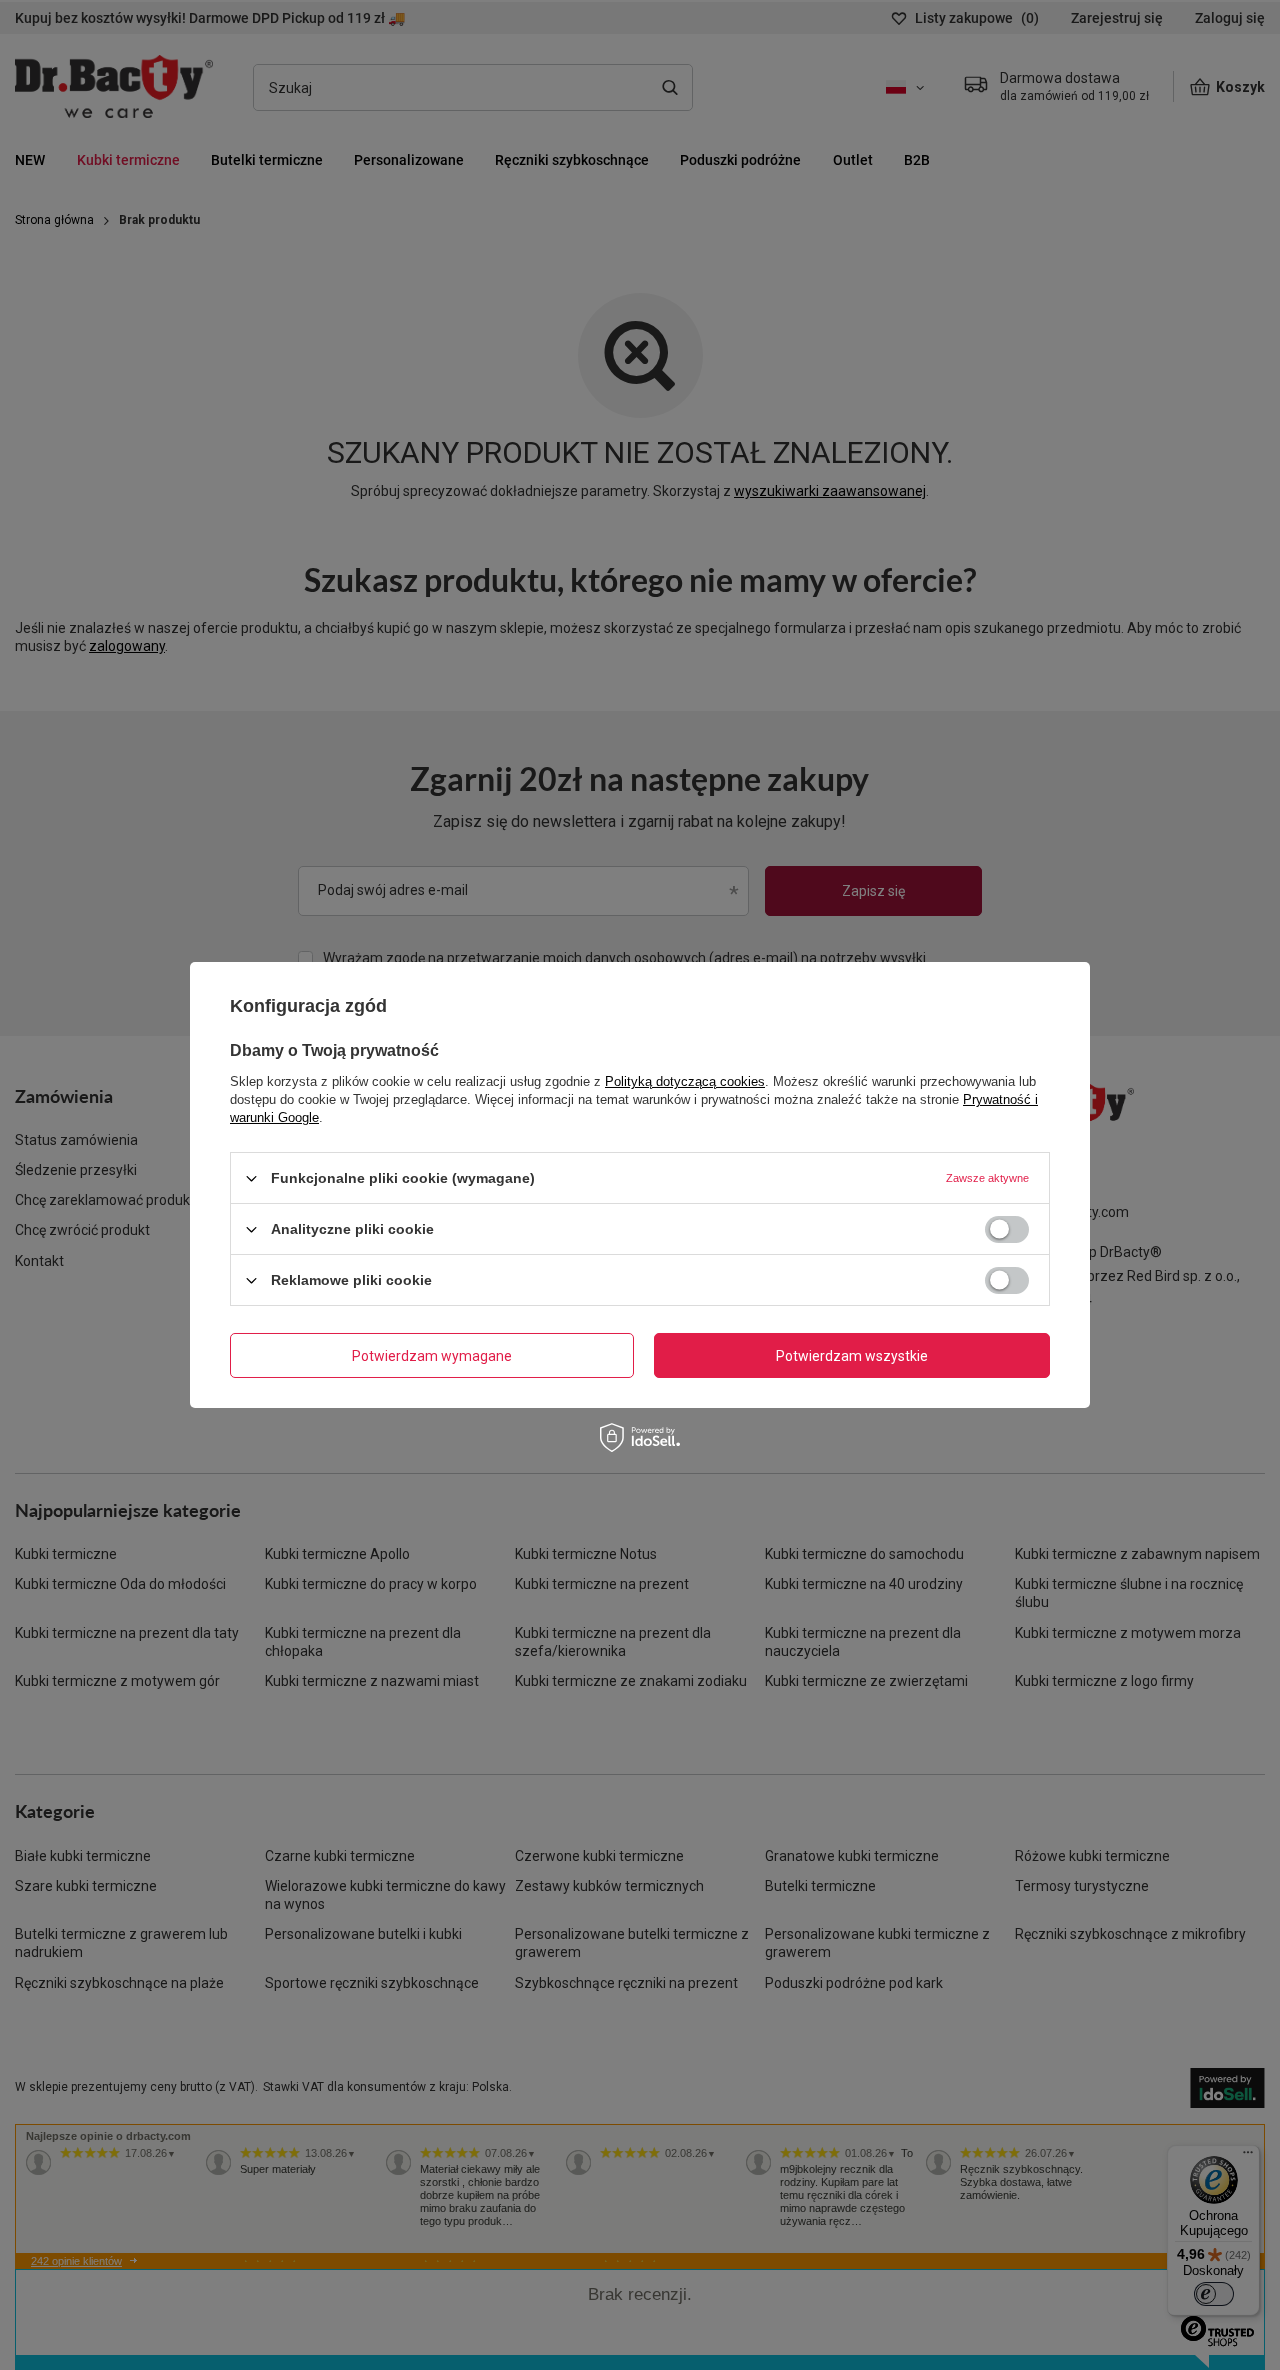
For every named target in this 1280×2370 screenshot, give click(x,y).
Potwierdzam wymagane (432, 1355)
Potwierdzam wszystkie (852, 1355)
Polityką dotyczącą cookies (685, 1081)
